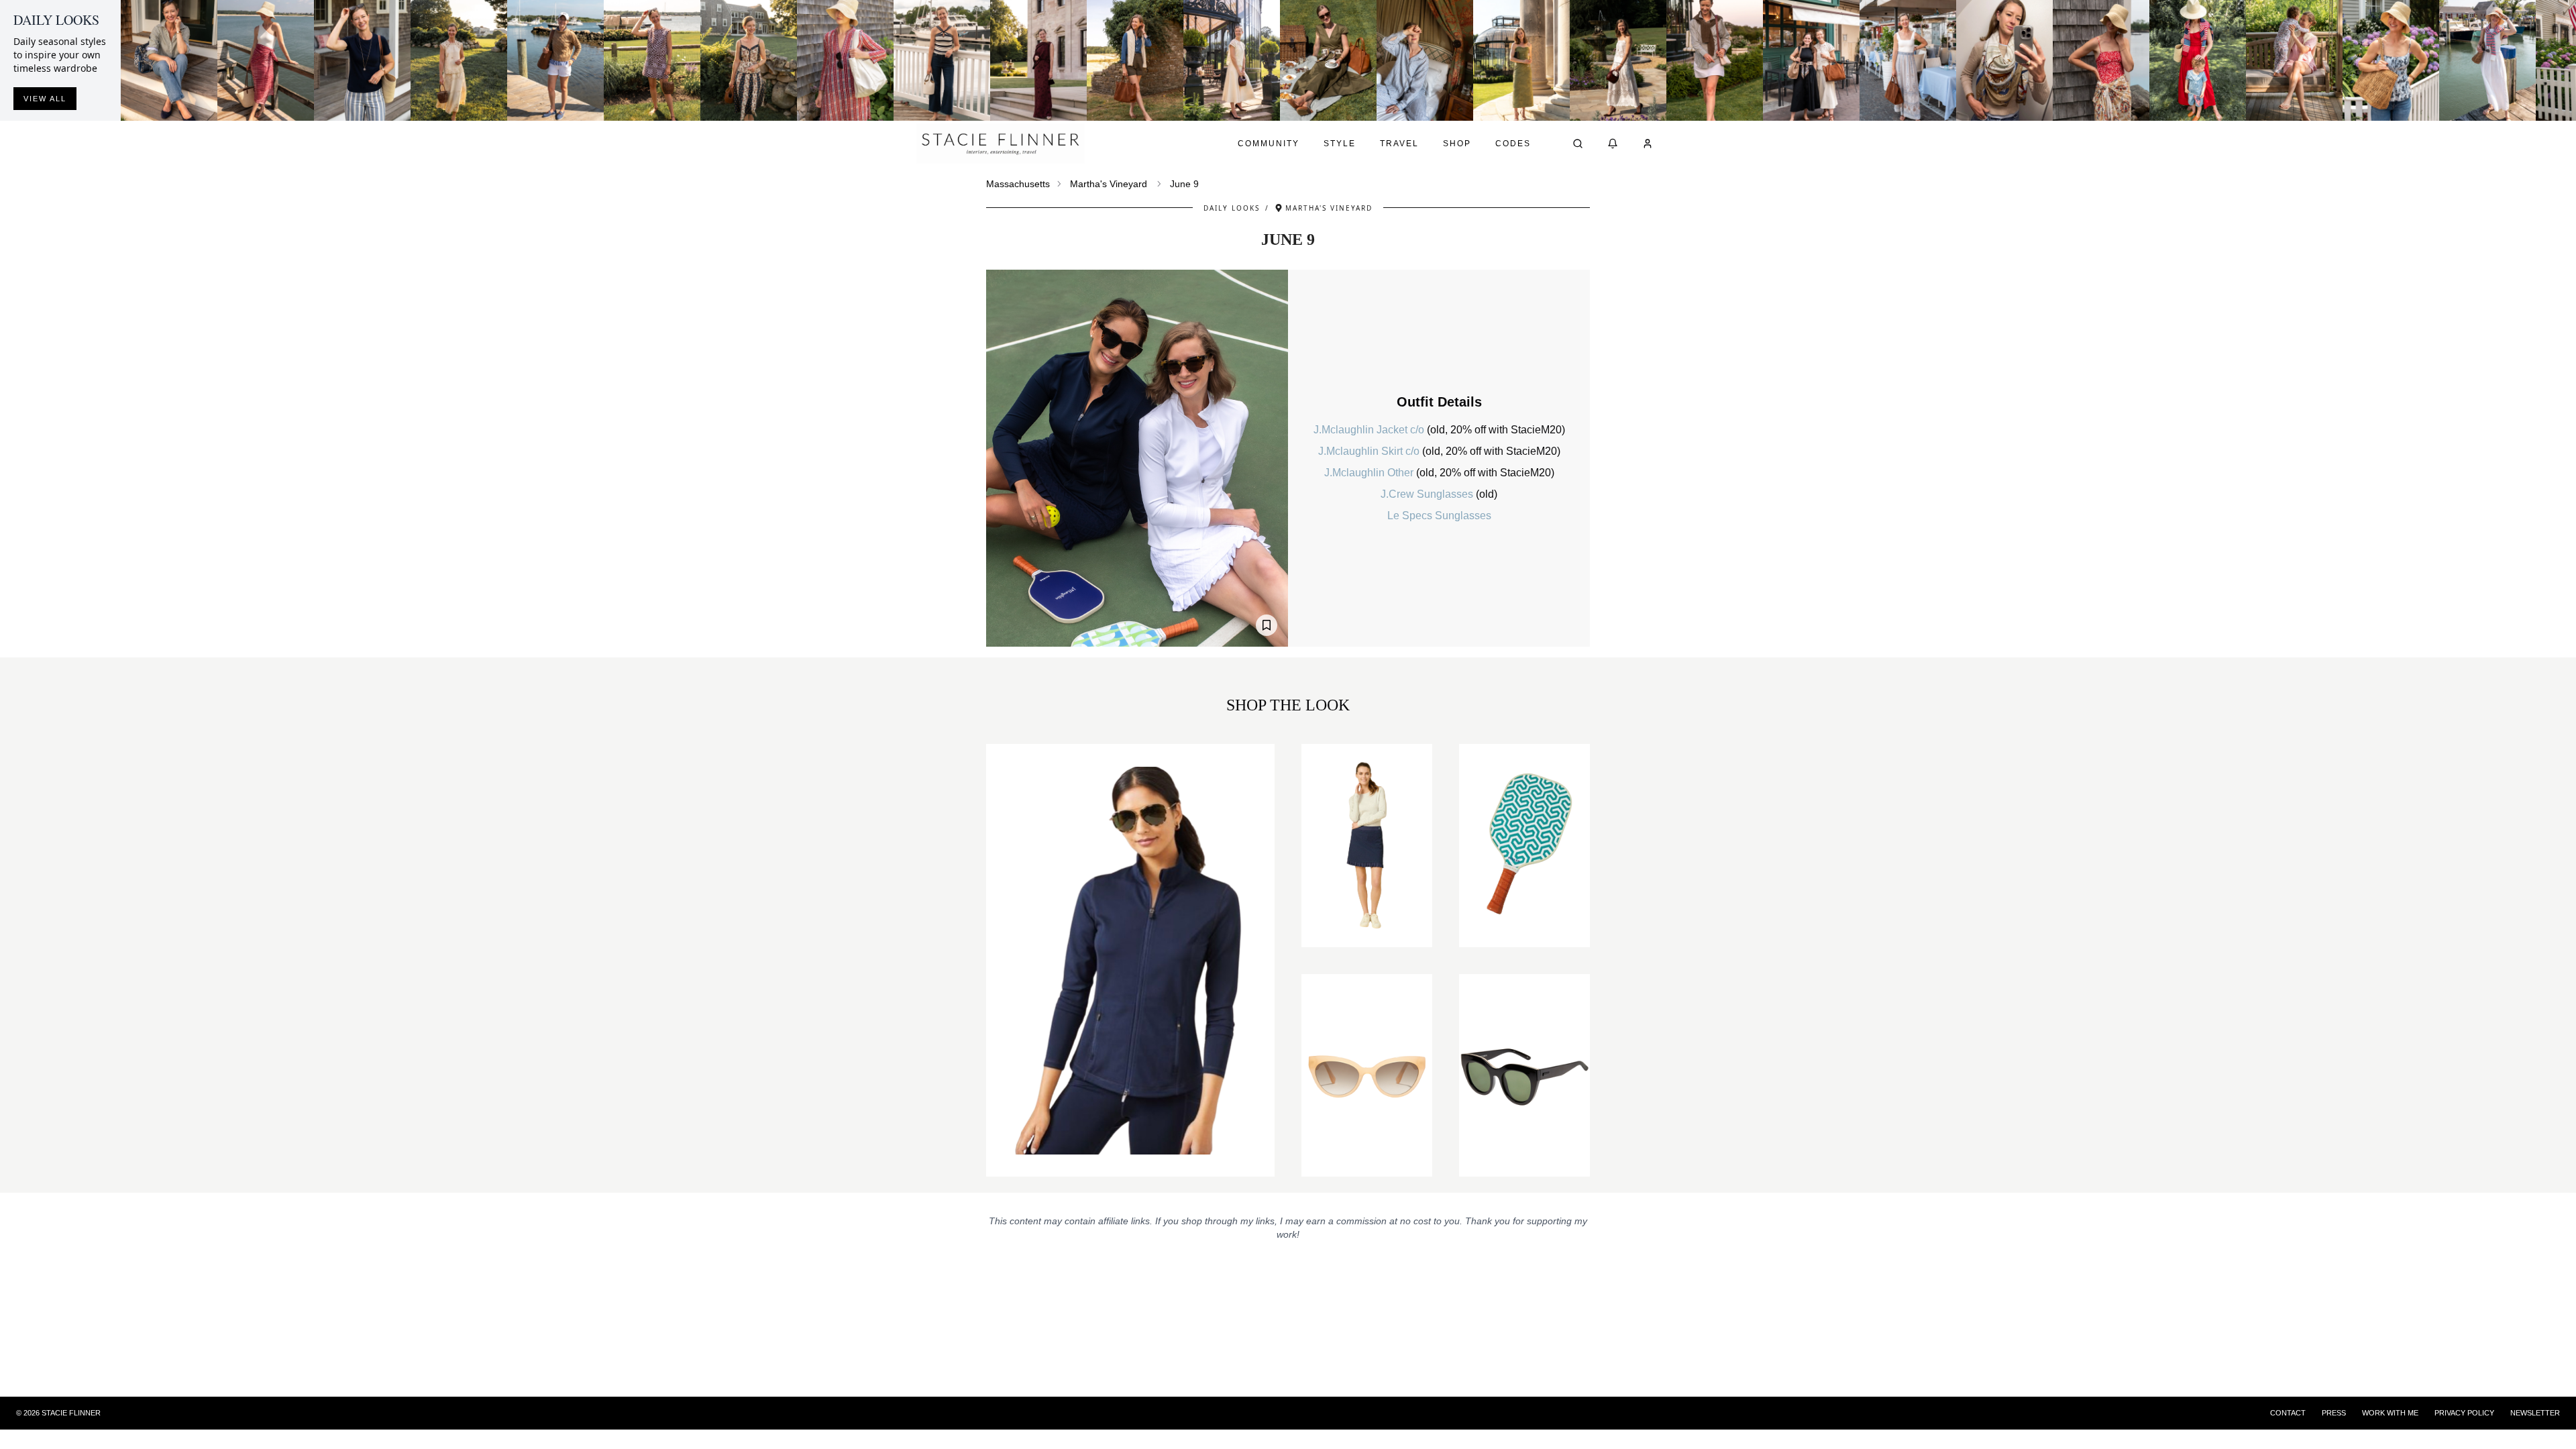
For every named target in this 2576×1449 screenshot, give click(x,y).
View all (45, 99)
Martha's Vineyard (1109, 184)
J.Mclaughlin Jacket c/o (1370, 430)
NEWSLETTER (2535, 1413)
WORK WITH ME (2390, 1413)
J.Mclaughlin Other (1370, 473)
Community (1269, 144)
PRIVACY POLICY (2464, 1413)
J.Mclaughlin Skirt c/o (1370, 451)
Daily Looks (1232, 208)
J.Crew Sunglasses (1428, 494)
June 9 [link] (1184, 184)
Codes (1513, 144)
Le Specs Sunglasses (1439, 516)
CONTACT (2288, 1413)
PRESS (2334, 1413)
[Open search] (1578, 144)
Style (1340, 144)
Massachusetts (1018, 184)
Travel (1399, 144)
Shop (1457, 144)
